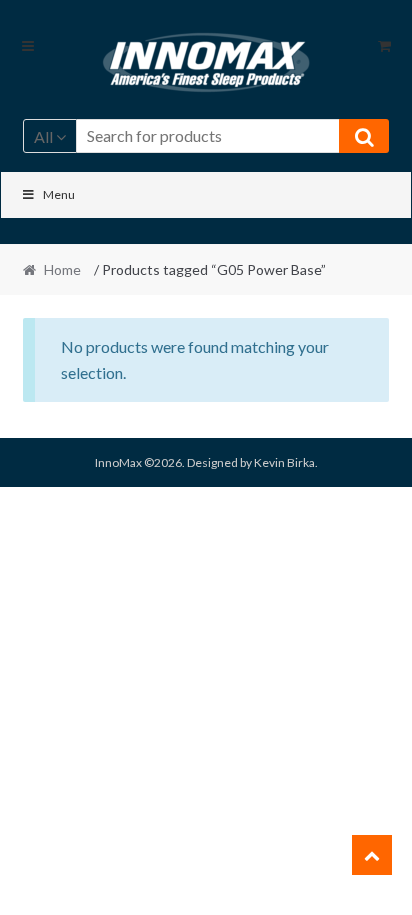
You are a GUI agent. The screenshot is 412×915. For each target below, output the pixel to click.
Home (62, 269)
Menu (59, 194)
